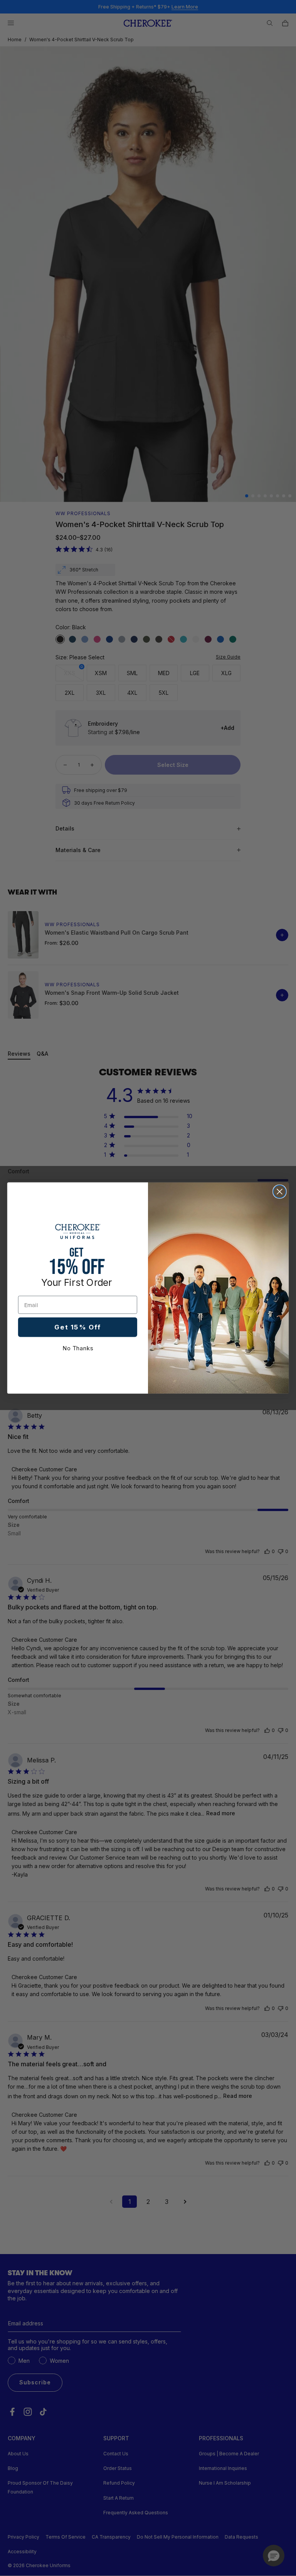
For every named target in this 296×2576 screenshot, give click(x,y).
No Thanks (78, 1348)
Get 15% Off (77, 1327)
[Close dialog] (280, 1192)
